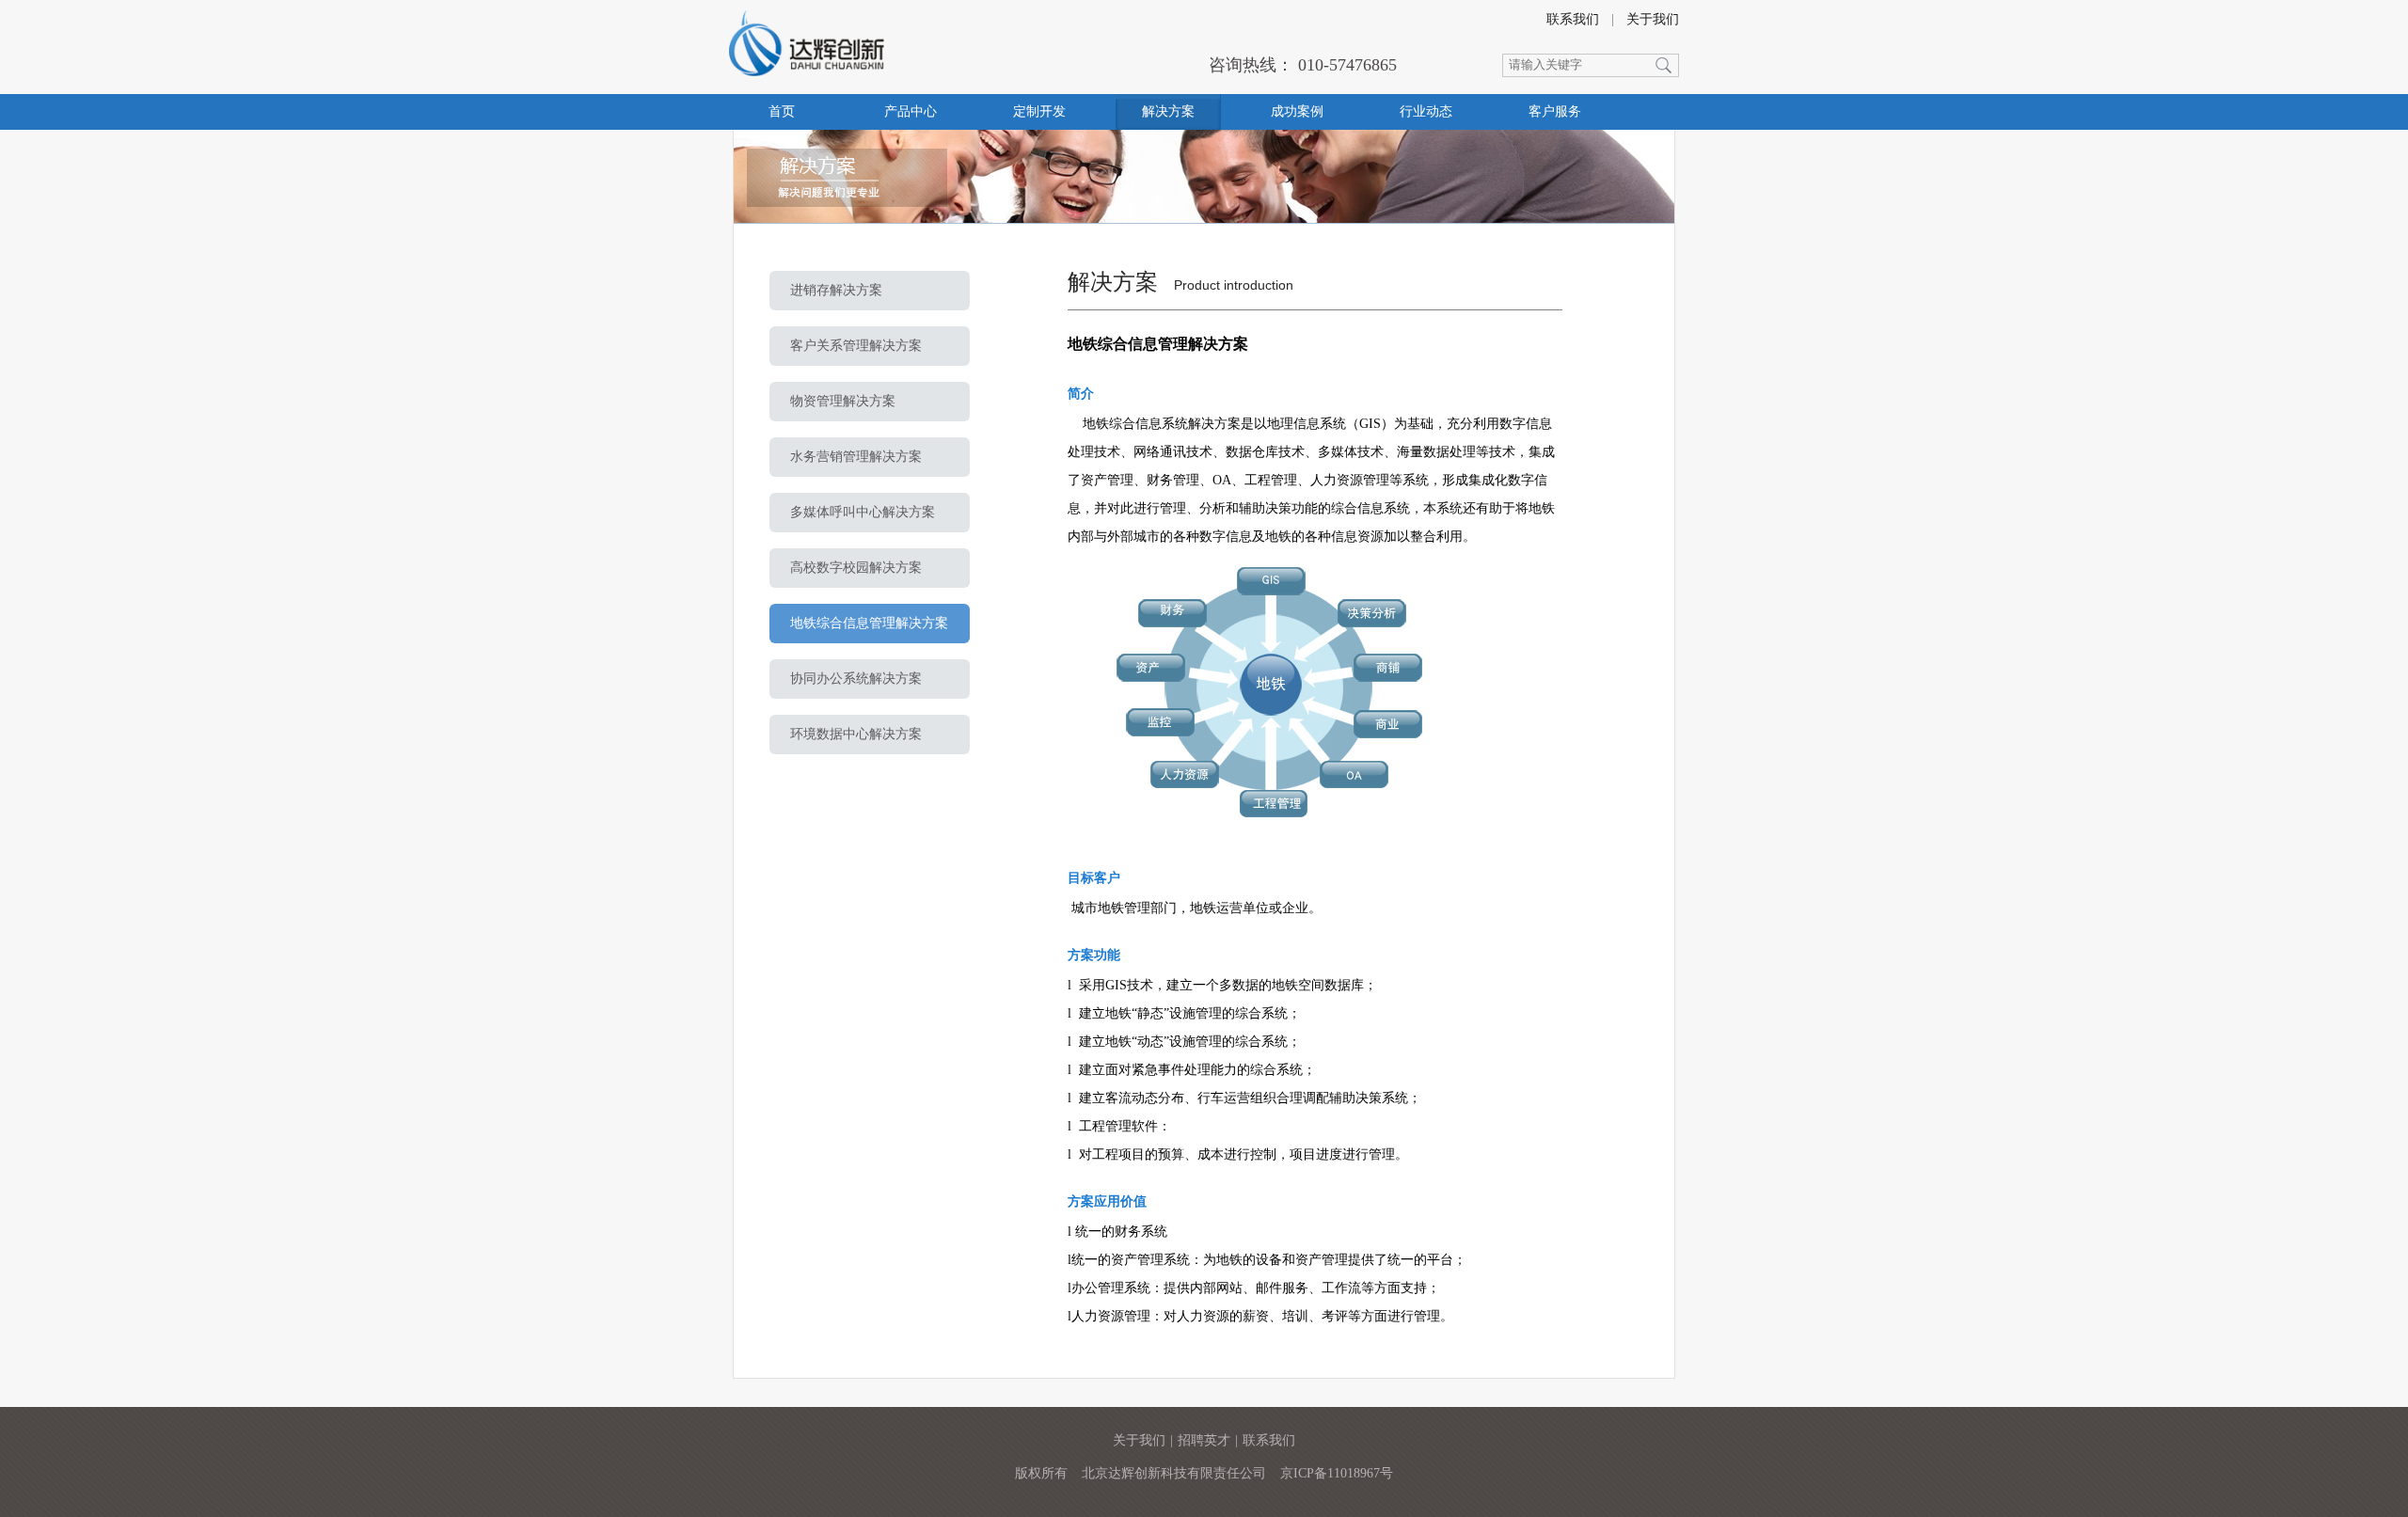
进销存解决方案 (836, 290)
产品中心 (911, 111)
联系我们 (1573, 19)
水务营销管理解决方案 (856, 457)
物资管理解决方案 (843, 401)
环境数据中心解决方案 (856, 734)
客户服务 (1555, 111)
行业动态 (1426, 111)
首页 (782, 111)
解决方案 (1168, 111)
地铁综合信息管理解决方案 (869, 623)
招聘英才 (1204, 1440)
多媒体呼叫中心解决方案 (863, 512)
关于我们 (1653, 19)
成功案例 (1297, 111)
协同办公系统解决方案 (856, 679)
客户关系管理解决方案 (856, 346)
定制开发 (1039, 111)
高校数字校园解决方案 (856, 568)
